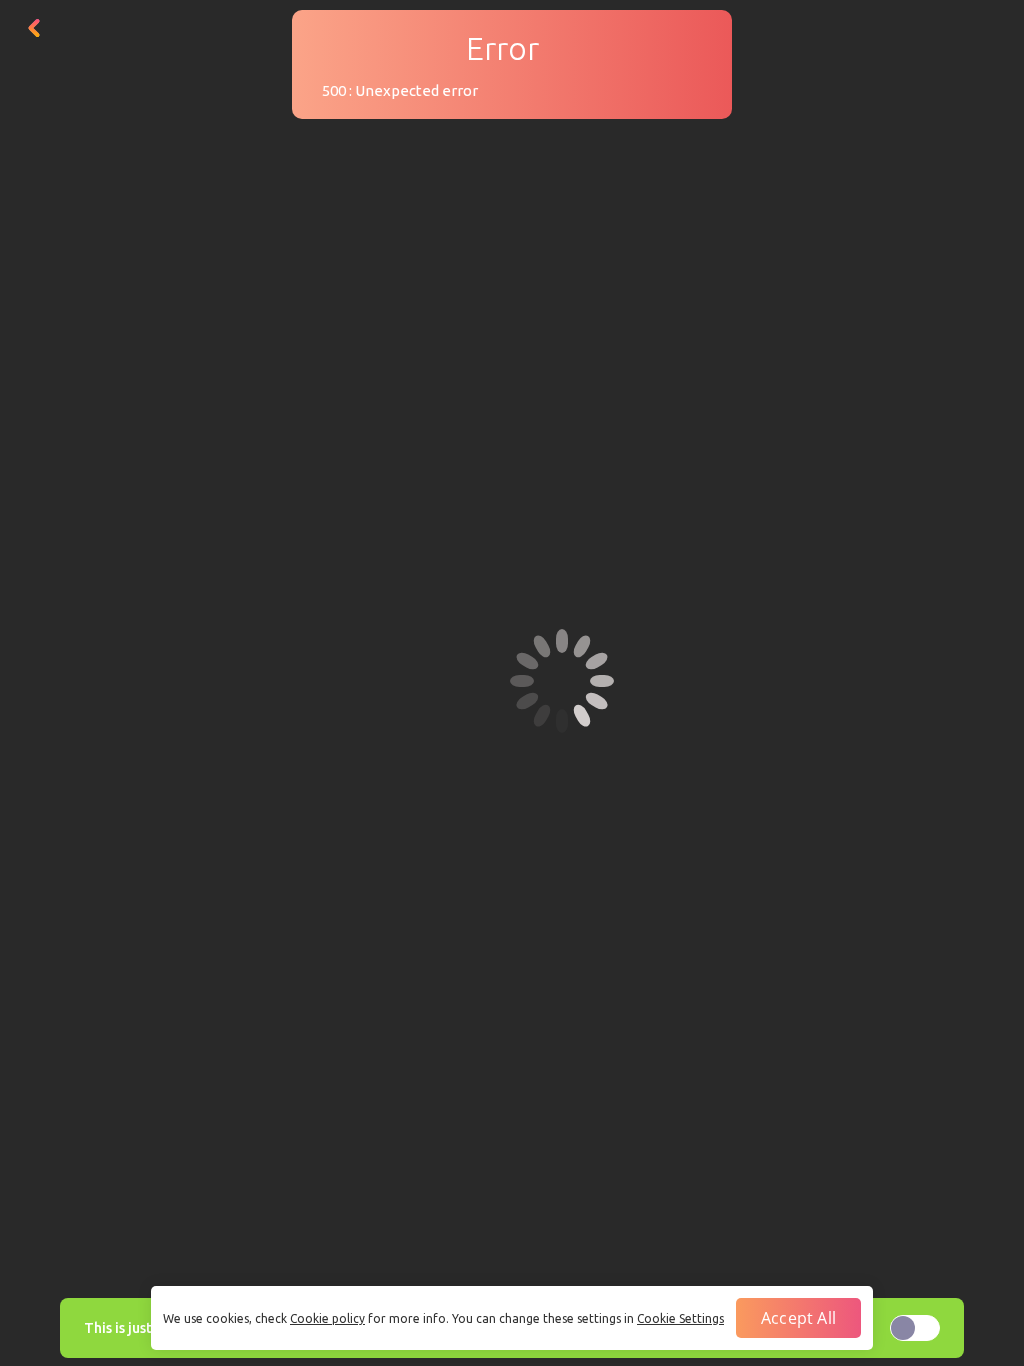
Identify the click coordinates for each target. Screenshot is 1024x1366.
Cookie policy (327, 1318)
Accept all (798, 1318)
